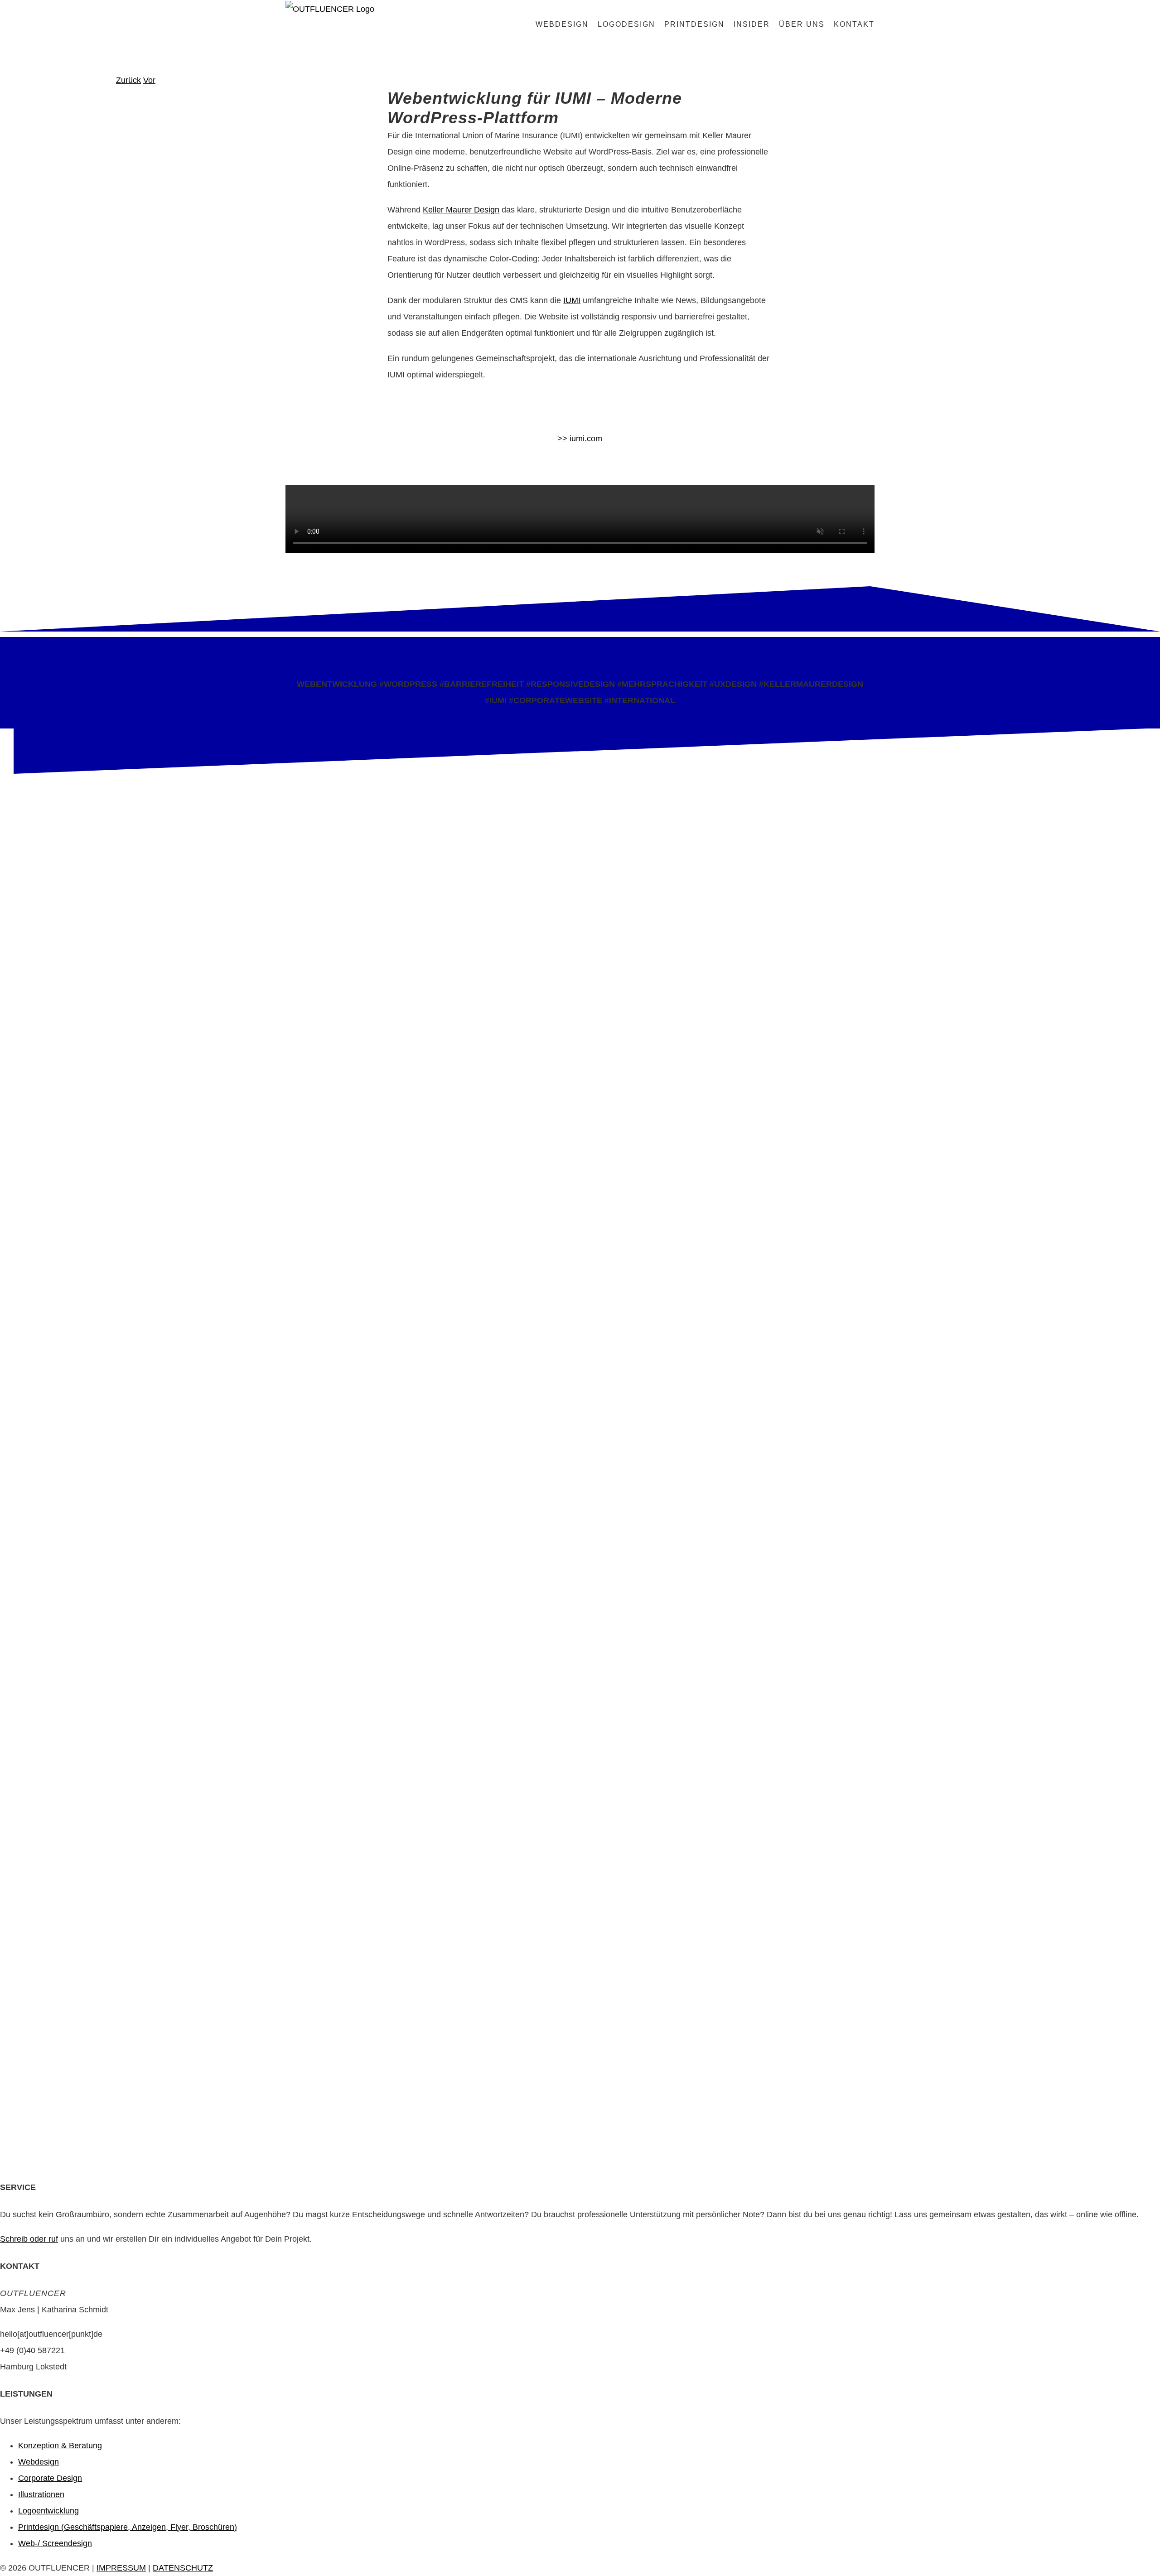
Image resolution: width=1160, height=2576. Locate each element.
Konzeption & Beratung (60, 2446)
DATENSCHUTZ (183, 2568)
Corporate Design (50, 2478)
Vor (149, 80)
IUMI (572, 300)
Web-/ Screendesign (55, 2543)
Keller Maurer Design (461, 210)
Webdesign (39, 2462)
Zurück (128, 80)
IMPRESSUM (121, 2568)
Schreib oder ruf (29, 2239)
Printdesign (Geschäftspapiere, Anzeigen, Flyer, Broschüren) (128, 2527)
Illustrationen (41, 2494)
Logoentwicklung (48, 2511)
